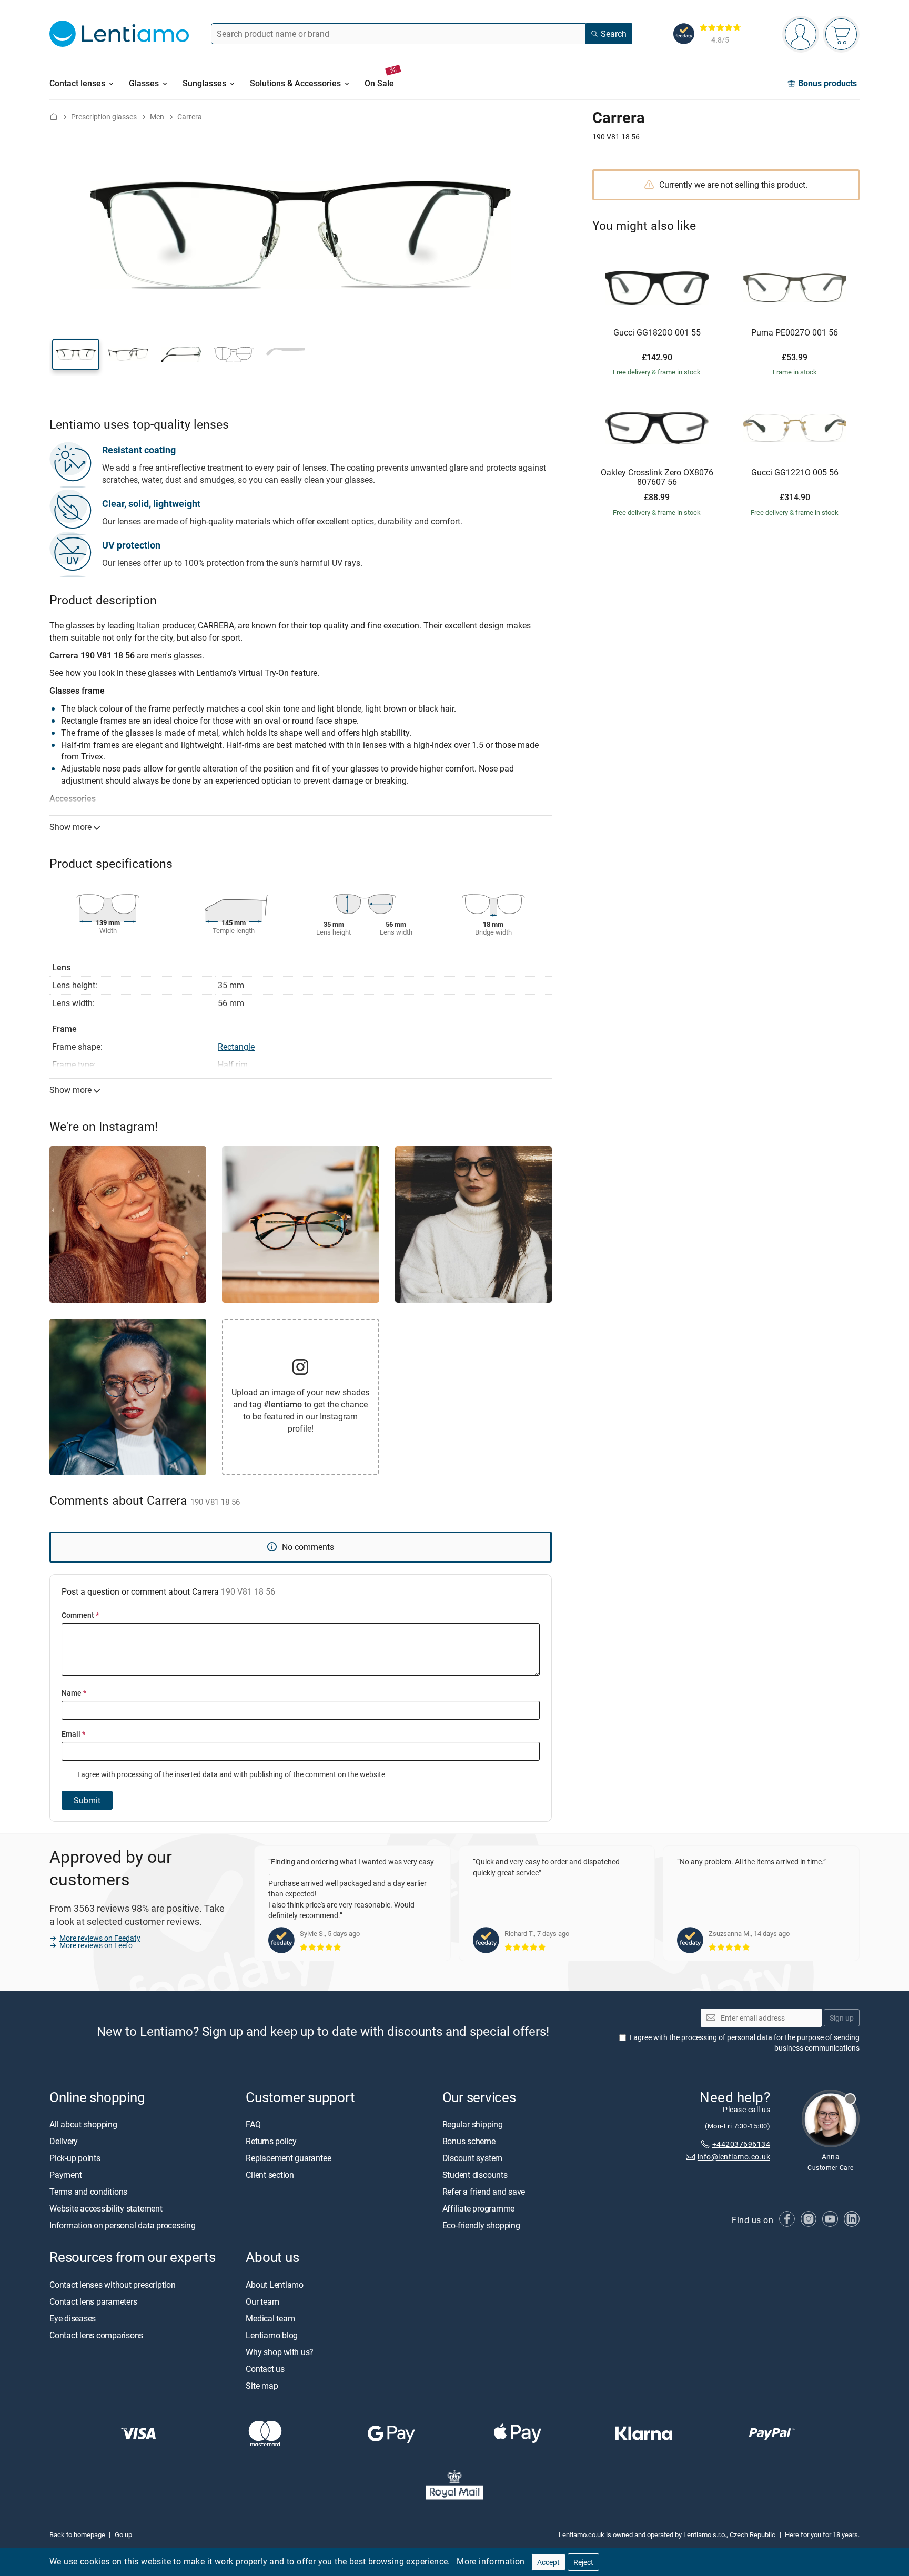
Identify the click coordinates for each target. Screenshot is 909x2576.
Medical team (270, 2318)
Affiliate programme (478, 2209)
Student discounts (475, 2175)
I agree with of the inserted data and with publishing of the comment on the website (230, 1774)
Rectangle (236, 1047)
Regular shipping (473, 2125)
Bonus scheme (469, 2142)
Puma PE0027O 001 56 (795, 333)
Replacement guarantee (288, 2158)
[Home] (54, 116)
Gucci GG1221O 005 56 (795, 473)
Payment (65, 2175)
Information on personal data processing (123, 2226)
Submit (87, 1800)
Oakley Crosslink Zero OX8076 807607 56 (657, 477)
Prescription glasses (104, 116)
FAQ (253, 2125)
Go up (123, 2534)
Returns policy (271, 2142)
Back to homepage (77, 2534)
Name (74, 1693)
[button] (76, 354)
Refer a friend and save (484, 2192)
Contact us (265, 2369)
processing (135, 1774)
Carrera (190, 116)
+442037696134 (741, 2144)
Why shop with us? (280, 2352)
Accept (548, 2562)
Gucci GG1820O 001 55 (657, 333)
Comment (80, 1615)
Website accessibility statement (106, 2209)
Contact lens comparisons (96, 2335)
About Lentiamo (275, 2285)
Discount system (472, 2158)
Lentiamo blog (272, 2335)
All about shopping (83, 2125)
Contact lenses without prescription (113, 2285)
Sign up (842, 2018)
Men (157, 116)
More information (491, 2561)
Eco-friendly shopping (481, 2226)
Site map (262, 2386)
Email (73, 1734)
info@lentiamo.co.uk (734, 2157)
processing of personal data (727, 2038)
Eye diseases (73, 2318)
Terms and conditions (88, 2192)
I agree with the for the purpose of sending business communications (745, 2043)
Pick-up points (75, 2158)
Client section (270, 2175)
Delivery (64, 2142)
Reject (583, 2562)
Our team (262, 2301)
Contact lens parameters (93, 2301)
